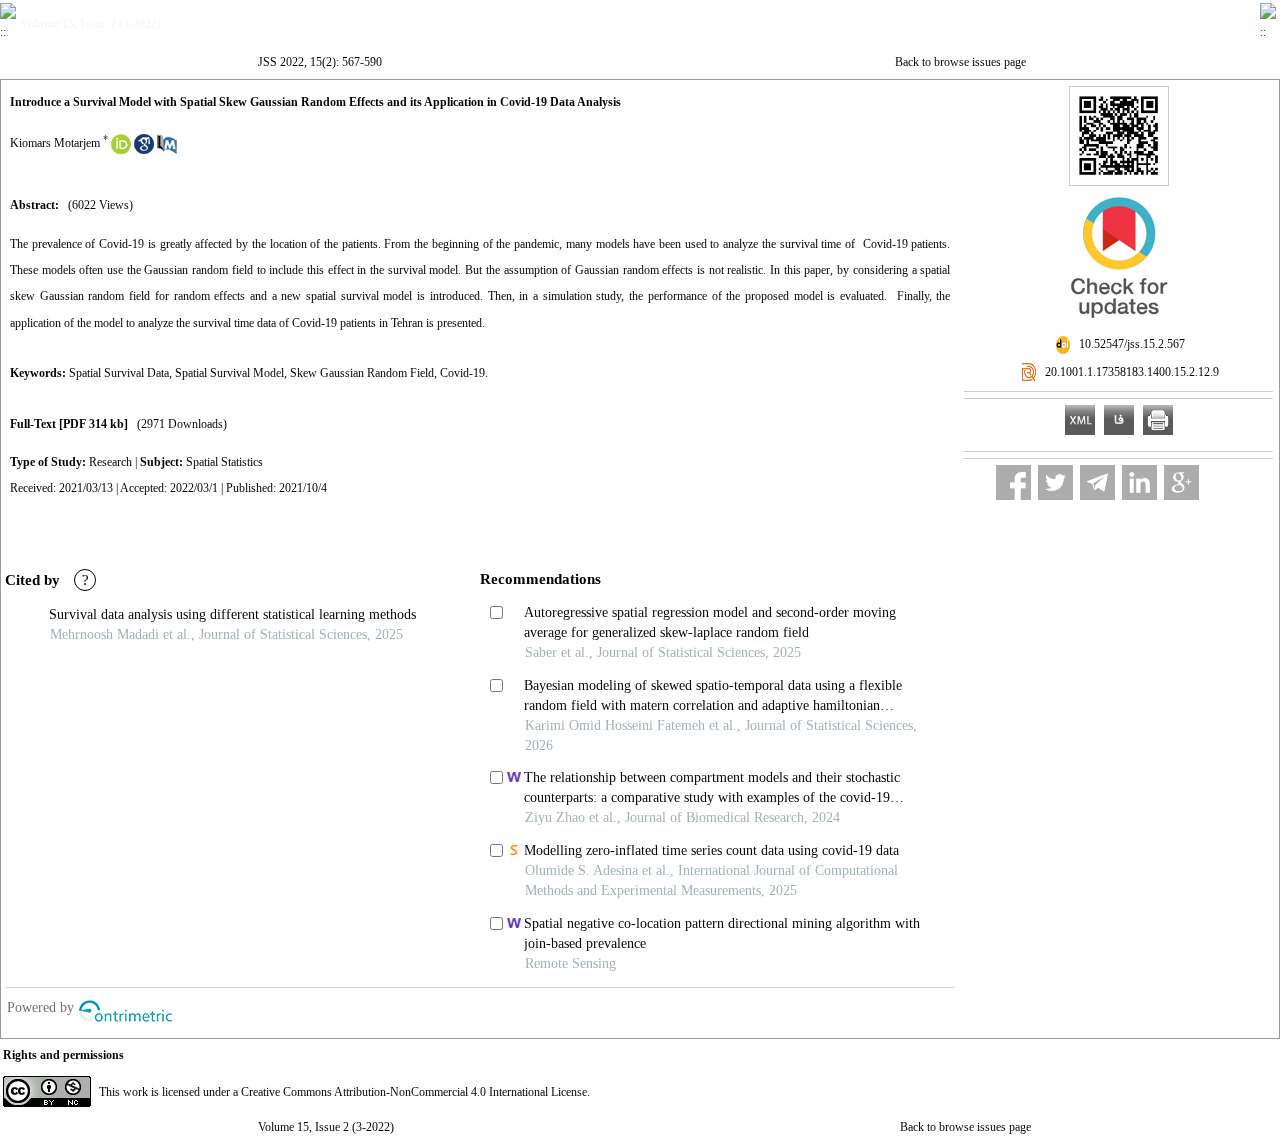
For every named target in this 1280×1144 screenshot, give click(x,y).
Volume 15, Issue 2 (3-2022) (326, 1127)
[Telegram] (1097, 482)
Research (110, 462)
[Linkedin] (1139, 482)
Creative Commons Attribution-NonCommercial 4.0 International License (414, 1092)
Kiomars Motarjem (55, 143)
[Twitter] (1055, 482)
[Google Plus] (1181, 482)
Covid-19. (464, 373)
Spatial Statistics (224, 462)
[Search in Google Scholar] (144, 150)
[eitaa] (1223, 482)
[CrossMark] (1119, 326)
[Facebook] (1013, 482)
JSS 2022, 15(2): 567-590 (320, 62)
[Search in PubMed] (167, 150)
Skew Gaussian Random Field (362, 373)
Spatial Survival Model (229, 373)
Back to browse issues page (960, 62)
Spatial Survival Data (119, 373)
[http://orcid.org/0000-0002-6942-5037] (121, 150)
